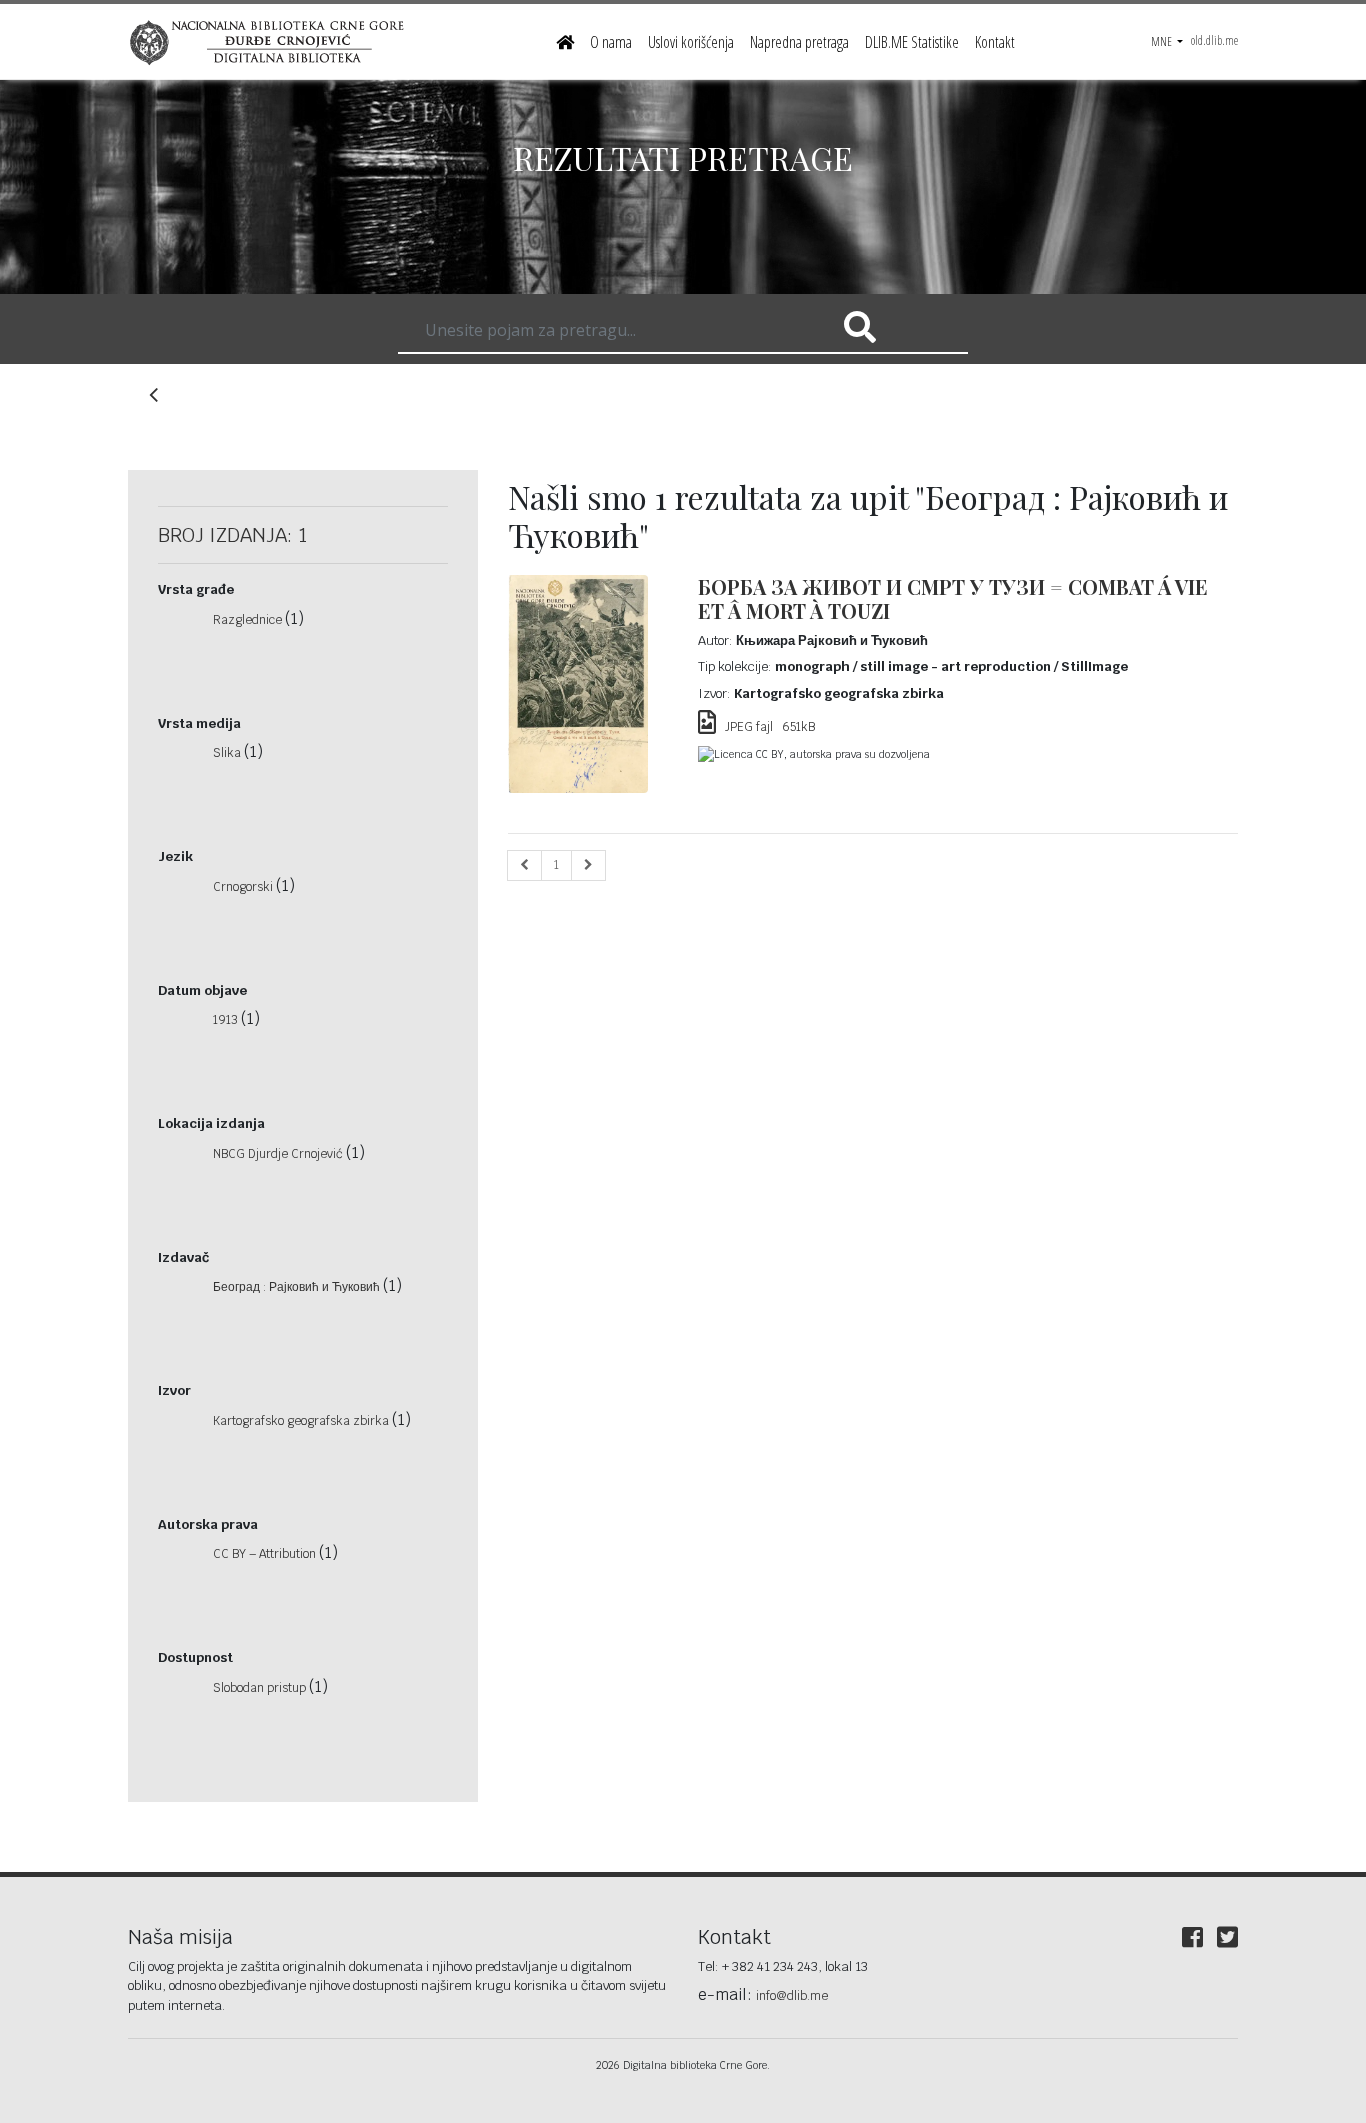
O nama (611, 42)
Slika (228, 753)
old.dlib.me (1214, 40)
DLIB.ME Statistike (912, 42)
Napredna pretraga (799, 42)
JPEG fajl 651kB (765, 727)
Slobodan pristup (261, 1688)
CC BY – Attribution (266, 1554)
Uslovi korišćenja (691, 42)
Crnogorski (244, 887)
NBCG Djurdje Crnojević (279, 1154)
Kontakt (995, 42)
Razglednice (249, 620)
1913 (227, 1020)
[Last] (588, 865)
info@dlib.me (792, 1996)
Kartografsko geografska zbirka (302, 1421)
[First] (524, 865)
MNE (1162, 41)
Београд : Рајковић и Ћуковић (298, 1287)
